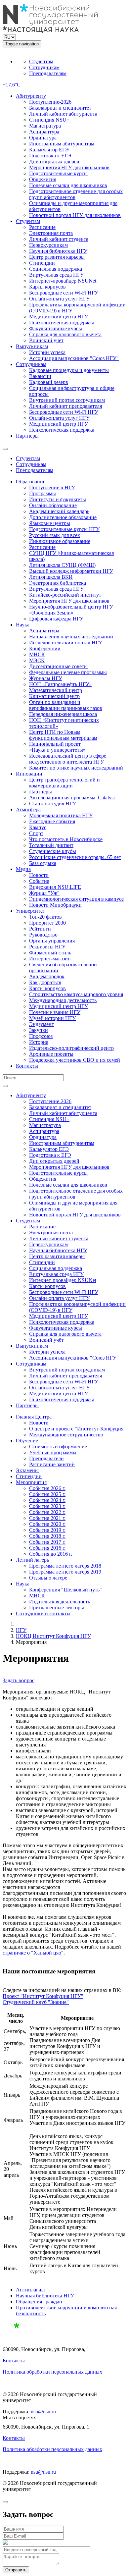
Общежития (43, 179)
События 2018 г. (47, 1536)
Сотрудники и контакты (43, 1613)
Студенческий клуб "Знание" (36, 2002)
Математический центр (56, 690)
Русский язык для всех (55, 535)
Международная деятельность (63, 1000)
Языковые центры (50, 523)
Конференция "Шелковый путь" (65, 1590)
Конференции (45, 648)
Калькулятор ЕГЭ (49, 150)
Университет (30, 911)
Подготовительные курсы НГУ (64, 529)
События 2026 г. (47, 1488)
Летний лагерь (32, 1560)
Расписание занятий (52, 1464)
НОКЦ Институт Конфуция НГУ (53, 1636)
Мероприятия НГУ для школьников (69, 167)
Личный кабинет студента (59, 239)
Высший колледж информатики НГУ (71, 571)
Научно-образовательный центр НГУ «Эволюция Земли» (71, 610)
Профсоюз (41, 1036)
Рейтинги (40, 929)
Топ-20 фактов (45, 917)
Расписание (42, 227)
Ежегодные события (52, 821)
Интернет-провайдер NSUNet (63, 281)
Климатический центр (54, 696)
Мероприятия (31, 1482)
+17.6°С (12, 85)
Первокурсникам (48, 245)
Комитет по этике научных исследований (76, 768)
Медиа (23, 869)
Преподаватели (46, 1458)
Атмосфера (28, 809)
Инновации (29, 774)
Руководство (43, 935)
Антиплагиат (31, 2290)
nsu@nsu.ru (43, 2412)
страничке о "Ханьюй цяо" (33, 1953)
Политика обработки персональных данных (52, 2372)
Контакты (27, 1066)
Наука (23, 625)
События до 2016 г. (51, 1554)
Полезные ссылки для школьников (68, 185)
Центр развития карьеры (57, 257)
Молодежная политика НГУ (61, 815)
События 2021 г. (47, 1518)
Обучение (27, 1441)
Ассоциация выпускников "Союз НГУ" (74, 358)
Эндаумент (42, 1024)
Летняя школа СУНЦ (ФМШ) (62, 565)
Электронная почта (51, 233)
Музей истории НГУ (52, 1018)
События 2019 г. (47, 1530)
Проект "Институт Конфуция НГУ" (43, 1996)
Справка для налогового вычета (65, 334)
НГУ (21, 1630)
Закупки (39, 1030)
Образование (31, 482)
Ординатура (43, 138)
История (39, 1042)
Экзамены (27, 1470)
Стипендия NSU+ (49, 120)
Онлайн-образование (53, 505)
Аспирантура (44, 132)
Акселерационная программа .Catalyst (72, 798)
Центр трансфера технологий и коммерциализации (64, 783)
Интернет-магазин (50, 959)
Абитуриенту (31, 96)
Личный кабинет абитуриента (63, 114)
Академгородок (47, 976)
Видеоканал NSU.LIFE (55, 887)
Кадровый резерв (49, 382)
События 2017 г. (47, 1542)
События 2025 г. (47, 1494)
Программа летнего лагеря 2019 (65, 1572)
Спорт (36, 833)
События (39, 881)
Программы (43, 493)
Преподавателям (48, 73)
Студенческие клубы (53, 851)
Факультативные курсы (56, 328)
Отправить (16, 2570)
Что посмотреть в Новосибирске (66, 839)
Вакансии (40, 376)
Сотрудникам (44, 67)
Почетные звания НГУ (55, 1012)
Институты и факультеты (58, 499)
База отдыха (43, 863)
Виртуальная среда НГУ (56, 275)
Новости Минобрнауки (55, 905)
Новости (39, 875)
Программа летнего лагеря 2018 (65, 1566)
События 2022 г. (47, 1512)
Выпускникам (32, 346)
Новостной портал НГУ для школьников (75, 215)
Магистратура (45, 126)
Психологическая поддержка (62, 322)
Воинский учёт (46, 340)
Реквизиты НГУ (47, 947)
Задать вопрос (19, 1680)
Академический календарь (59, 511)
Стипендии (42, 263)
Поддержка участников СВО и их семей (75, 1060)
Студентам (41, 61)
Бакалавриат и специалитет (60, 108)
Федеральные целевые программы (68, 672)
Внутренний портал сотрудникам (67, 400)
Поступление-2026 (50, 102)
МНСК (37, 654)
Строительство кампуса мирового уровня (76, 994)
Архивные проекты (51, 1054)
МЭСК (37, 660)
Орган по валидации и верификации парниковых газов (66, 705)
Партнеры (27, 436)
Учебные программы (53, 1452)
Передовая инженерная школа (63, 714)
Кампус (38, 827)
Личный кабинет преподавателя (65, 406)
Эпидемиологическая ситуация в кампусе (76, 899)
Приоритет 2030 (47, 923)
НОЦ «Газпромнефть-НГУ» (60, 684)
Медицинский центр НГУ (59, 317)
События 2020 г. (47, 1524)
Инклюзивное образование (60, 541)
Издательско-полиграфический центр (71, 1048)
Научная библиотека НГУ (58, 251)
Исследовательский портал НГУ (66, 643)
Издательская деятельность (60, 1602)
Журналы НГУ (46, 678)
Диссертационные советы (58, 666)
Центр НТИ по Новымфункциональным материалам (63, 735)
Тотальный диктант (51, 845)
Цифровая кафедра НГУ (56, 619)
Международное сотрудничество (66, 1435)
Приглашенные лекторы (57, 1608)
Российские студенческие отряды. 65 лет (75, 857)
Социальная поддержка (56, 269)
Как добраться (45, 982)
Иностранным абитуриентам (62, 144)
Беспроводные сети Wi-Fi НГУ (64, 293)
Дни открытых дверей (54, 161)
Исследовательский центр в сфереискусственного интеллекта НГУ (68, 759)
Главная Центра (34, 1417)
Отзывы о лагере (48, 1578)
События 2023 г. (47, 1506)
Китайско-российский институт (65, 595)
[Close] (5, 2502)
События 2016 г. (47, 1548)
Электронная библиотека (58, 583)
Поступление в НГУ (52, 487)
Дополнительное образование (63, 517)
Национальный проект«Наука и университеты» (57, 747)
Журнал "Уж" (44, 893)
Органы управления (52, 941)
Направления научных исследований (71, 637)
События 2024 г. (47, 1500)
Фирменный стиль (50, 953)
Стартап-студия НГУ (53, 804)
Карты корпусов (47, 287)
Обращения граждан (39, 2302)
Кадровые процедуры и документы (69, 370)
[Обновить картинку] (5, 2543)
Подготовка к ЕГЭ (50, 156)
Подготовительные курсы (58, 173)
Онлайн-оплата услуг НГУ (59, 299)
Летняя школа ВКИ (51, 577)
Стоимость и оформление (58, 1447)
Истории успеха (47, 352)
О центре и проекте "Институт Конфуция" (77, 1429)
